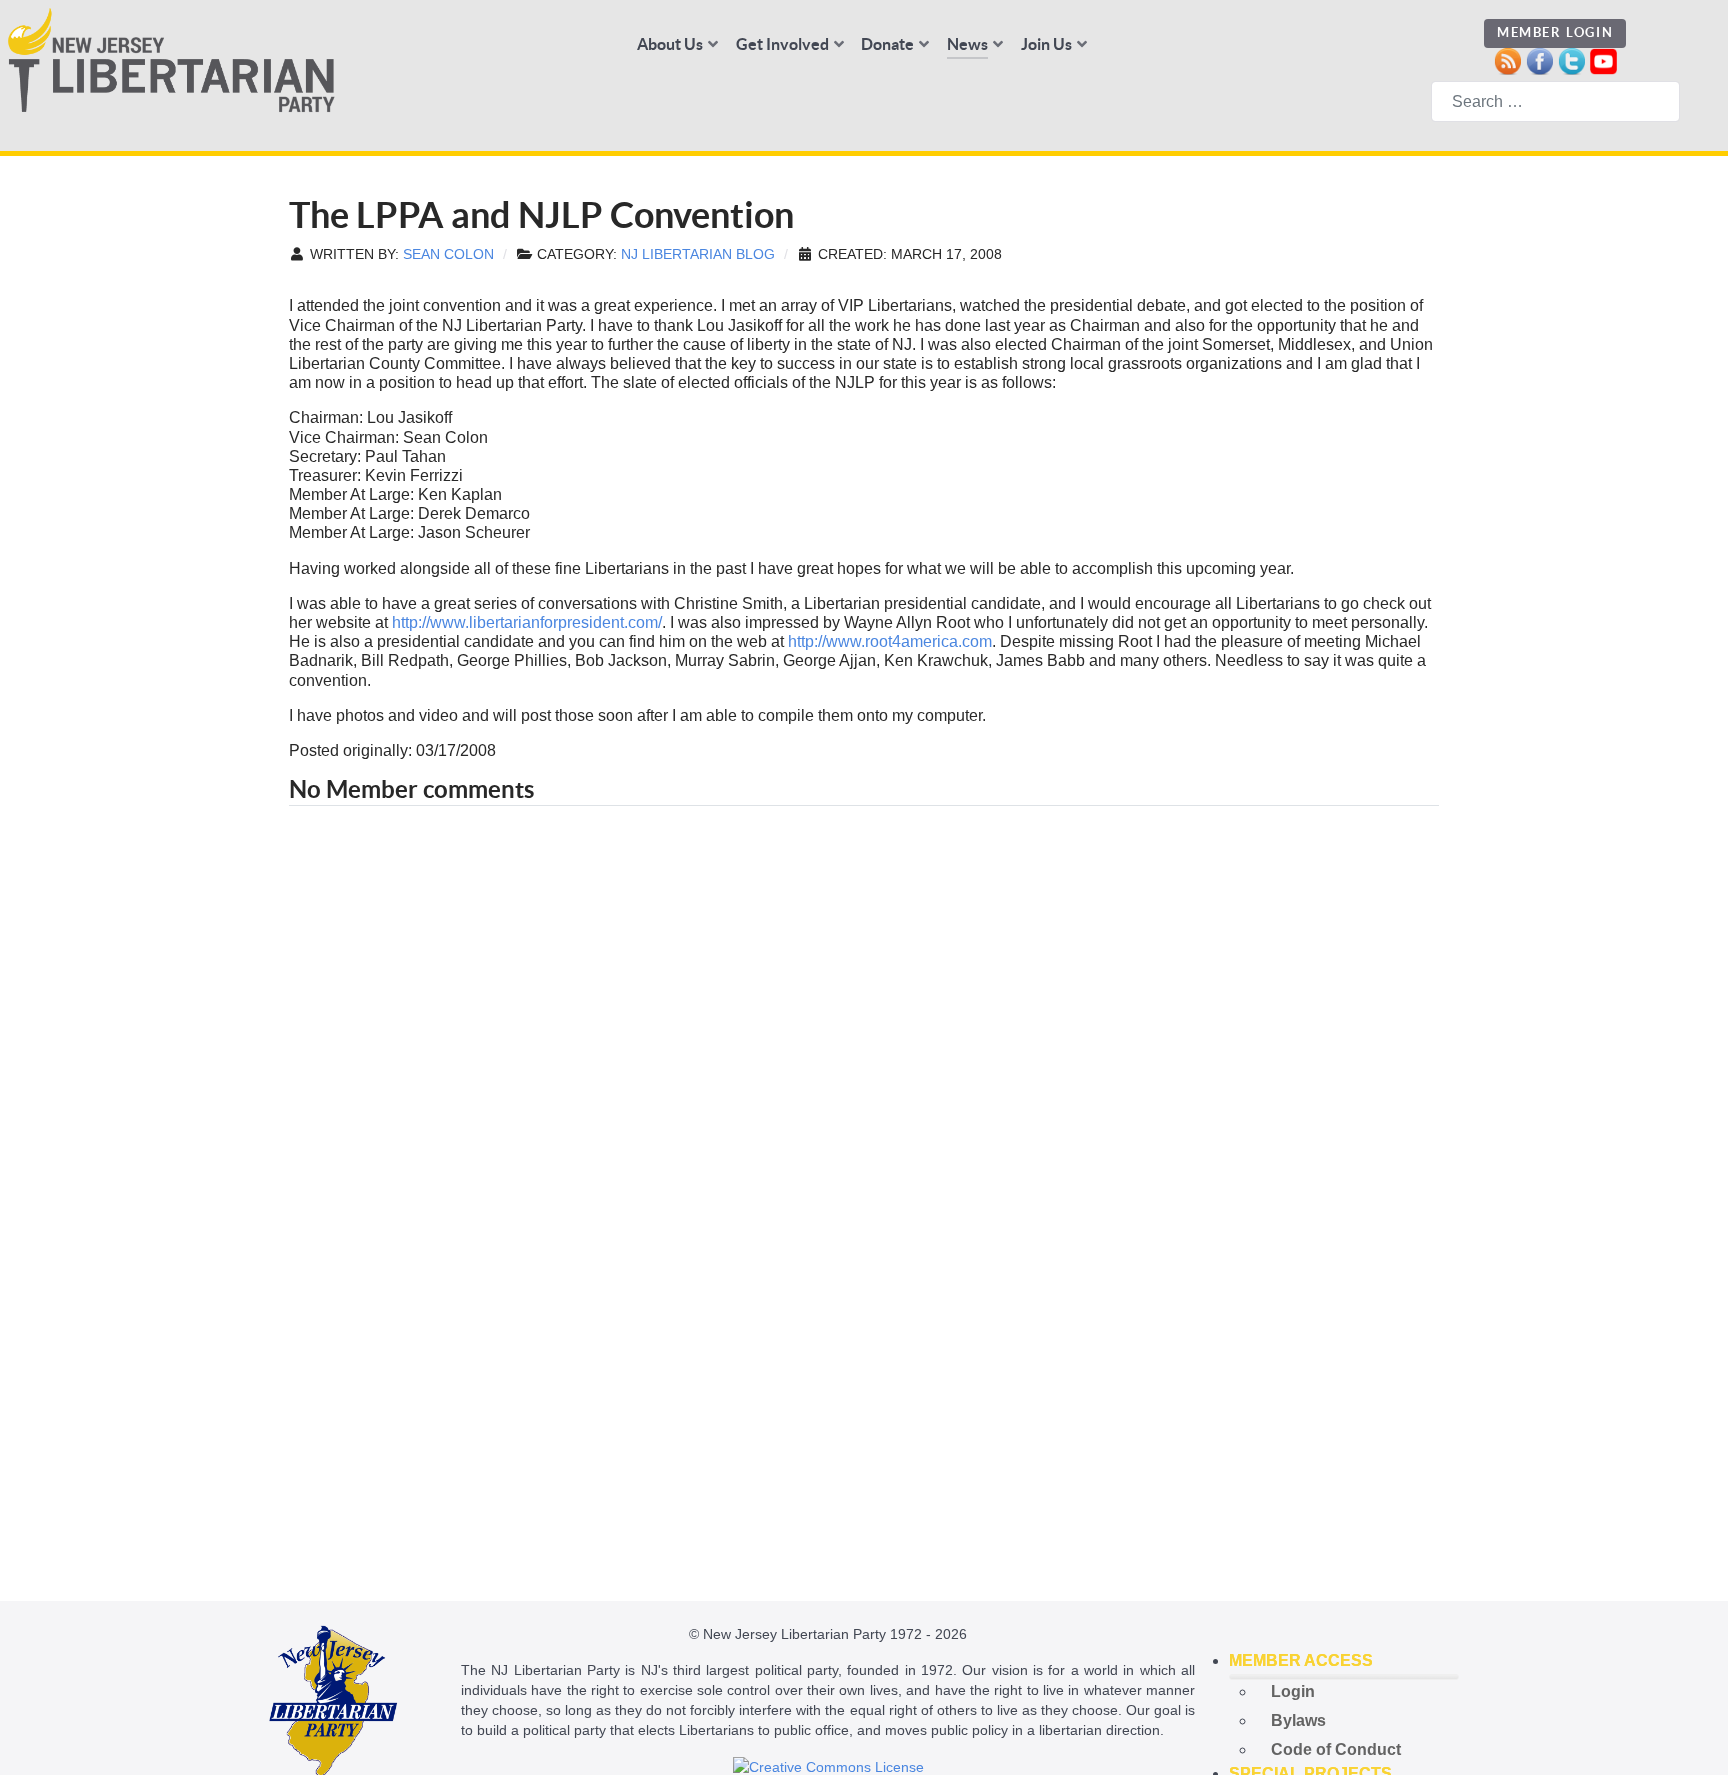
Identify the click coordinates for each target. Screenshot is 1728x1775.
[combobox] (1555, 101)
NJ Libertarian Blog (698, 254)
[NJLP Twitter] (1571, 59)
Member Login (1555, 32)
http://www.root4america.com (890, 641)
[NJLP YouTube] (1603, 59)
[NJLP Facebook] (1539, 59)
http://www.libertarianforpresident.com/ (527, 622)
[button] (1344, 1661)
